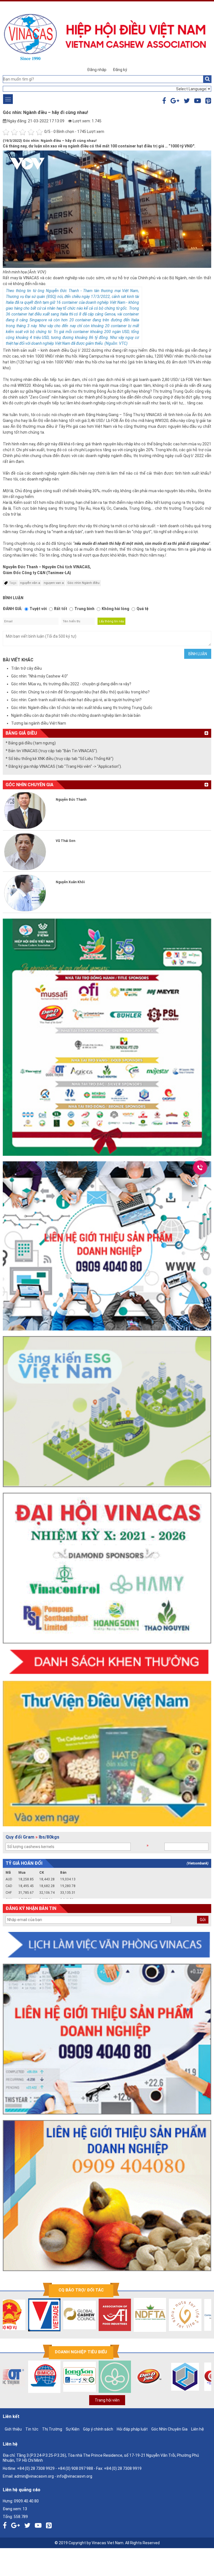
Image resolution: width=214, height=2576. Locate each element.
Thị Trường (52, 2429)
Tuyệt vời (38, 609)
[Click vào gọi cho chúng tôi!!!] (200, 1167)
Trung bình (84, 609)
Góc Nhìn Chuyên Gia (169, 2429)
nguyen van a (54, 583)
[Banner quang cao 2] (107, 2196)
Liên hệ (198, 2429)
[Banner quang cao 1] (107, 2039)
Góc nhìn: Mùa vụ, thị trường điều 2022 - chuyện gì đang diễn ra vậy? (71, 684)
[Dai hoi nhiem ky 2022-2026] (107, 1568)
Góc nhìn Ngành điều (83, 583)
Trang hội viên (107, 2400)
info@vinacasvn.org (75, 2476)
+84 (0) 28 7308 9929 (36, 2468)
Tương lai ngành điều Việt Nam (39, 723)
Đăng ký (120, 70)
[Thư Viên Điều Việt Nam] (107, 1754)
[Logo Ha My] (80, 2377)
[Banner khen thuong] (107, 1662)
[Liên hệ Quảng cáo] (107, 1246)
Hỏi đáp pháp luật (132, 2429)
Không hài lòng (115, 609)
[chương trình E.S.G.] (107, 1412)
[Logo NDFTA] (115, 2315)
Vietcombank (198, 1863)
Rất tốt (61, 609)
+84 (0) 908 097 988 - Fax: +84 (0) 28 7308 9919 (100, 2468)
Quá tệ (143, 609)
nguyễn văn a (30, 583)
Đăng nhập (97, 70)
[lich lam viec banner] (107, 1945)
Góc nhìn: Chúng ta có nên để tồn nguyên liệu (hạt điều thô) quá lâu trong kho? (80, 692)
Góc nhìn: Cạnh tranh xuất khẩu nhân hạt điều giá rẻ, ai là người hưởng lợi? (76, 700)
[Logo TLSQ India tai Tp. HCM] (186, 2315)
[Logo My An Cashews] (186, 2377)
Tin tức (32, 2429)
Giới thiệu (13, 2429)
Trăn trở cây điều (26, 668)
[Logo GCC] (45, 2315)
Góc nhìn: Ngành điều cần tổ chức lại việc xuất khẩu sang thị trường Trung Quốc (82, 708)
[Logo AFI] (80, 2315)
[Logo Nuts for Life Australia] (150, 2315)
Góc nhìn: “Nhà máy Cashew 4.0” (40, 676)
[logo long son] (45, 2377)
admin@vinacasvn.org (34, 2476)
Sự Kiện (73, 2429)
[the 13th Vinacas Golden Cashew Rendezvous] (107, 1037)
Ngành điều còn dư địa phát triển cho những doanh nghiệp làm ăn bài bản (76, 715)
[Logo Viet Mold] (150, 2377)
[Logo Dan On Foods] (115, 2377)
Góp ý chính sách (98, 2429)
